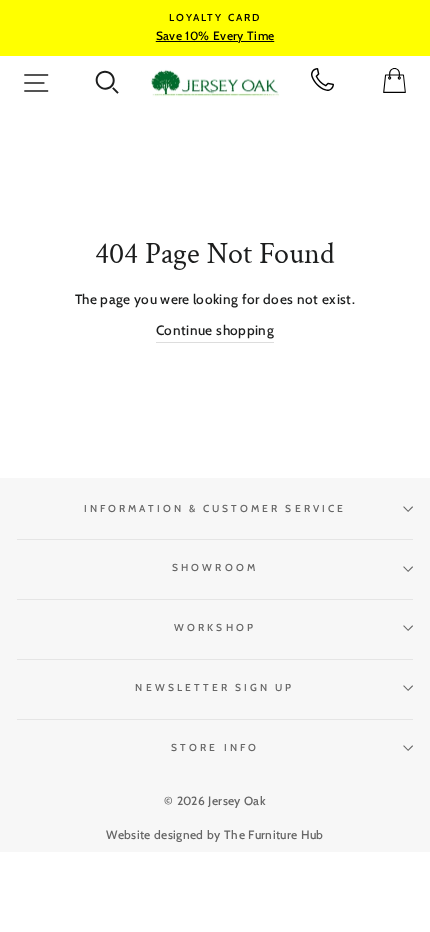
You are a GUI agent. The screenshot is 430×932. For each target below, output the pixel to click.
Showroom (214, 567)
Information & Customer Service (215, 508)
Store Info (215, 747)
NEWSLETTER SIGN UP (214, 687)
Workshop (214, 627)
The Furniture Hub (274, 834)
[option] (215, 28)
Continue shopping (215, 330)
